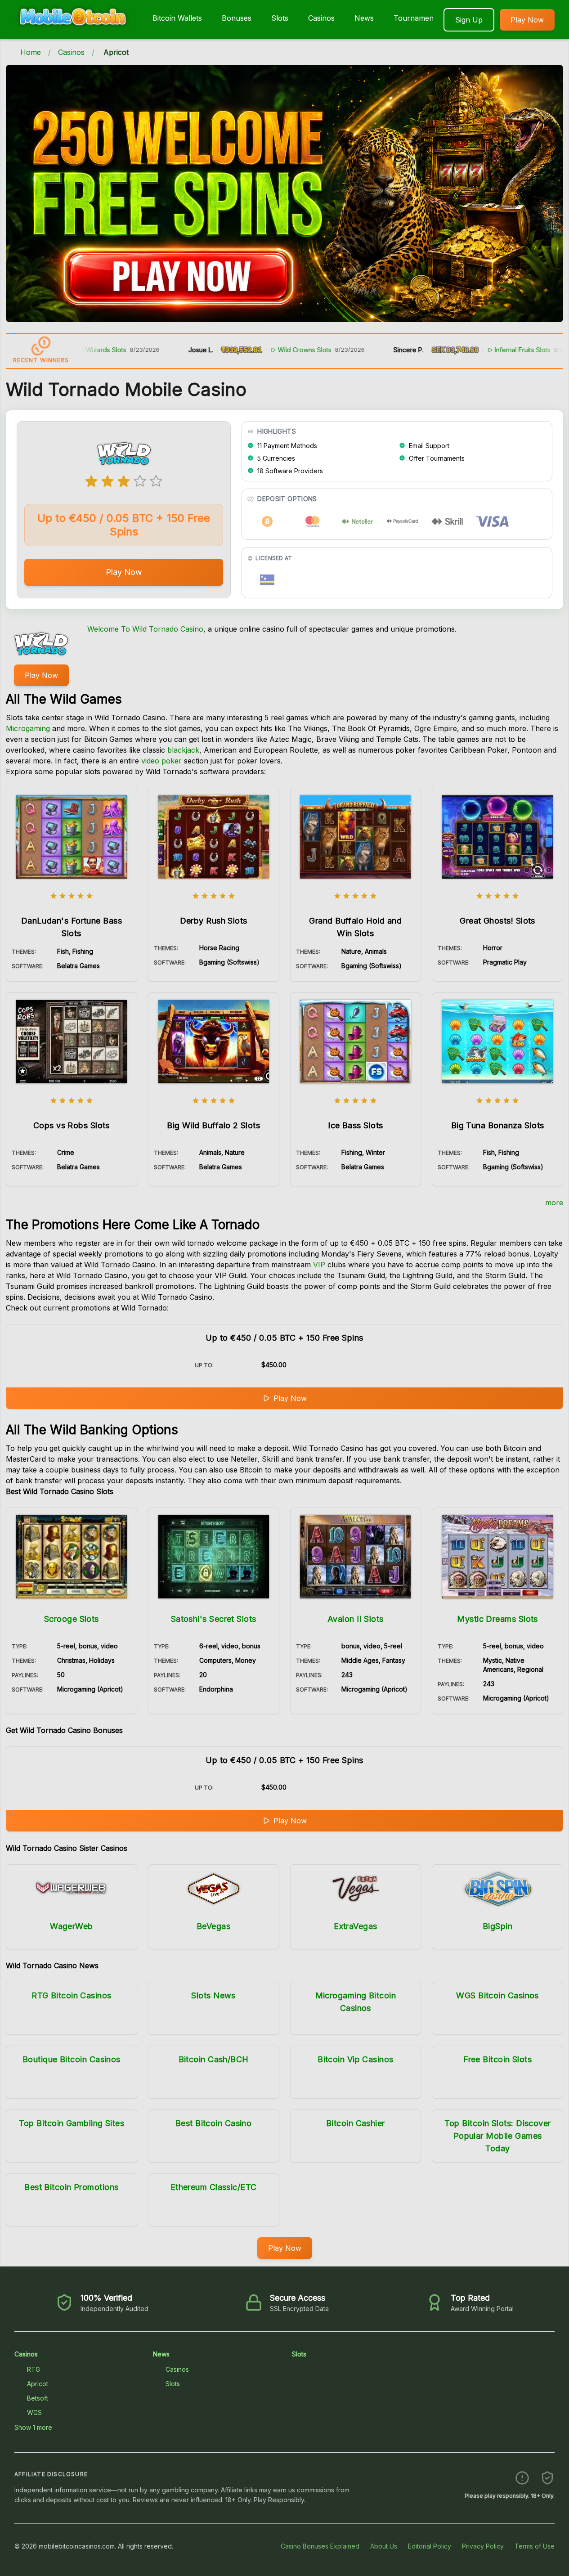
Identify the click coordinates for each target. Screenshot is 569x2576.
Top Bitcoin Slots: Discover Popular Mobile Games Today (498, 2136)
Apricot (38, 2384)
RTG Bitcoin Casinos (72, 1995)
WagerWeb (72, 1926)
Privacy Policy (483, 2546)
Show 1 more (33, 2427)
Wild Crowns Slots (247, 350)
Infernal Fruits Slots (465, 350)
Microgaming (28, 728)
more (554, 1203)
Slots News (213, 1995)
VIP (319, 1265)
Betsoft (38, 2398)
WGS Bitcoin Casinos (497, 1995)
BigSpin (497, 1926)
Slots (280, 18)
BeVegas (213, 1926)
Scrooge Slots (72, 1619)
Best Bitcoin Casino (214, 2123)
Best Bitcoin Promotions (71, 2187)
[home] (74, 33)
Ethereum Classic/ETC (214, 2187)
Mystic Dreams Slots (497, 1619)
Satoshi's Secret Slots (214, 1619)
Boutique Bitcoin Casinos (72, 2059)
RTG (34, 2369)
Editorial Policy (430, 2546)
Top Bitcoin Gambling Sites (72, 2123)
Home (31, 52)
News (364, 18)
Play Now (527, 20)
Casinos (321, 18)
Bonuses (237, 18)
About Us (384, 2546)
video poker (161, 761)
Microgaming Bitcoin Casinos (356, 2002)
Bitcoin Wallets (177, 18)
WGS (34, 2412)
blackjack (183, 750)
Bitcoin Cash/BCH (214, 2059)
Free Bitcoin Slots (497, 2059)
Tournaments (417, 18)
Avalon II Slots (356, 1619)
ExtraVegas (356, 1926)
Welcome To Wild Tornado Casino (145, 629)
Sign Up (469, 20)
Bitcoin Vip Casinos (356, 2059)
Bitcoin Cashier (356, 2123)
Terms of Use (535, 2546)
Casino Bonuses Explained (320, 2546)
